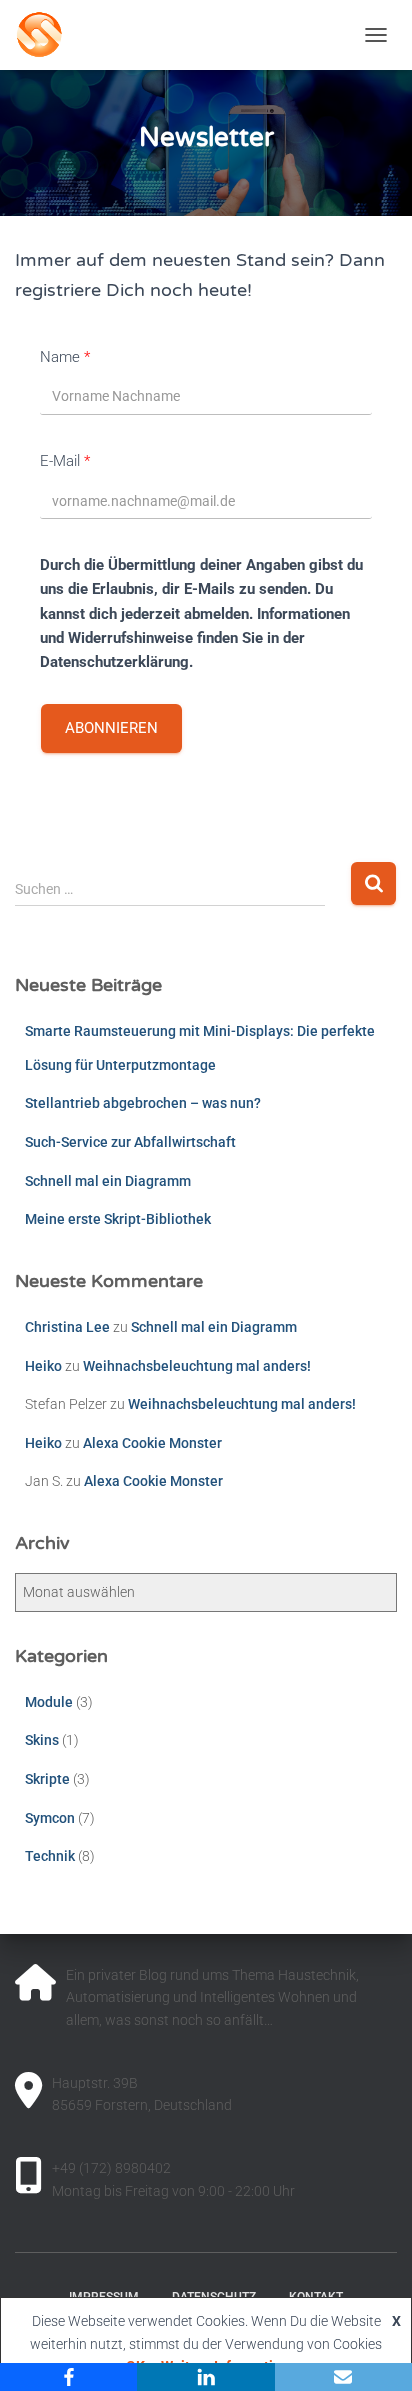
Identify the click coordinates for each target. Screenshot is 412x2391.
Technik (50, 1856)
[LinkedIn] (205, 2377)
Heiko (43, 1366)
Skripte (47, 1779)
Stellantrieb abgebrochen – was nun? (143, 1103)
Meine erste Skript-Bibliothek (118, 1219)
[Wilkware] (129, 35)
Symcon (50, 1818)
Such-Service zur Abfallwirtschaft (130, 1142)
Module (49, 1702)
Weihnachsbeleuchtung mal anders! (197, 1366)
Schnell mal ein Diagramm (108, 1181)
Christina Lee (67, 1327)
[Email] (343, 2377)
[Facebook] (68, 2377)
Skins (42, 1740)
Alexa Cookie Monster (152, 1443)
